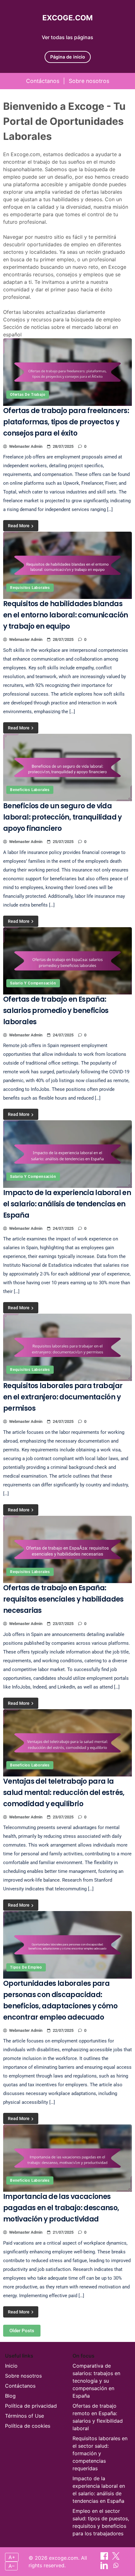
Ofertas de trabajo (28, 395)
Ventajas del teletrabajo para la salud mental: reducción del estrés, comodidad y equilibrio (64, 1793)
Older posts (22, 2331)
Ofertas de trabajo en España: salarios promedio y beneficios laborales (56, 1011)
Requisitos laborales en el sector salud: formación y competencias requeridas (100, 2453)
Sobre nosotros (89, 81)
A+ (12, 2557)
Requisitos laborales (30, 588)
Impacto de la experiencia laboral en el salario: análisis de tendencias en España (67, 1204)
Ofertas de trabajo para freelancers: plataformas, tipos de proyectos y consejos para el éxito (66, 422)
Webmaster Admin (26, 446)
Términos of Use (24, 2416)
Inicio (11, 2366)
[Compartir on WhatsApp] (116, 2567)
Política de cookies (28, 2426)
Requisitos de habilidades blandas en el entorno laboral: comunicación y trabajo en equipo (66, 615)
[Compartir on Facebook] (105, 2558)
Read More (19, 526)
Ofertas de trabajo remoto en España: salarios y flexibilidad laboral (98, 2417)
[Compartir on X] (116, 2558)
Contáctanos (43, 81)
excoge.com (67, 18)
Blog (10, 2396)
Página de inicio (68, 57)
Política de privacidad (31, 2406)
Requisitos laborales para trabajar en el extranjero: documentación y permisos (63, 1397)
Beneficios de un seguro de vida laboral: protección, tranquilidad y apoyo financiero (62, 817)
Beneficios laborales (30, 790)
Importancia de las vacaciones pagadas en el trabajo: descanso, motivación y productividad (61, 2208)
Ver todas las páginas (67, 37)
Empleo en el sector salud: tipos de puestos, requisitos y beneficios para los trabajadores (101, 2522)
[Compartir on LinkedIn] (105, 2567)
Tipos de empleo (26, 1967)
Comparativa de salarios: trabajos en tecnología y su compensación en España (96, 2381)
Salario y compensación (33, 983)
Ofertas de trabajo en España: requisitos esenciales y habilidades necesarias (63, 1599)
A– (11, 2566)
